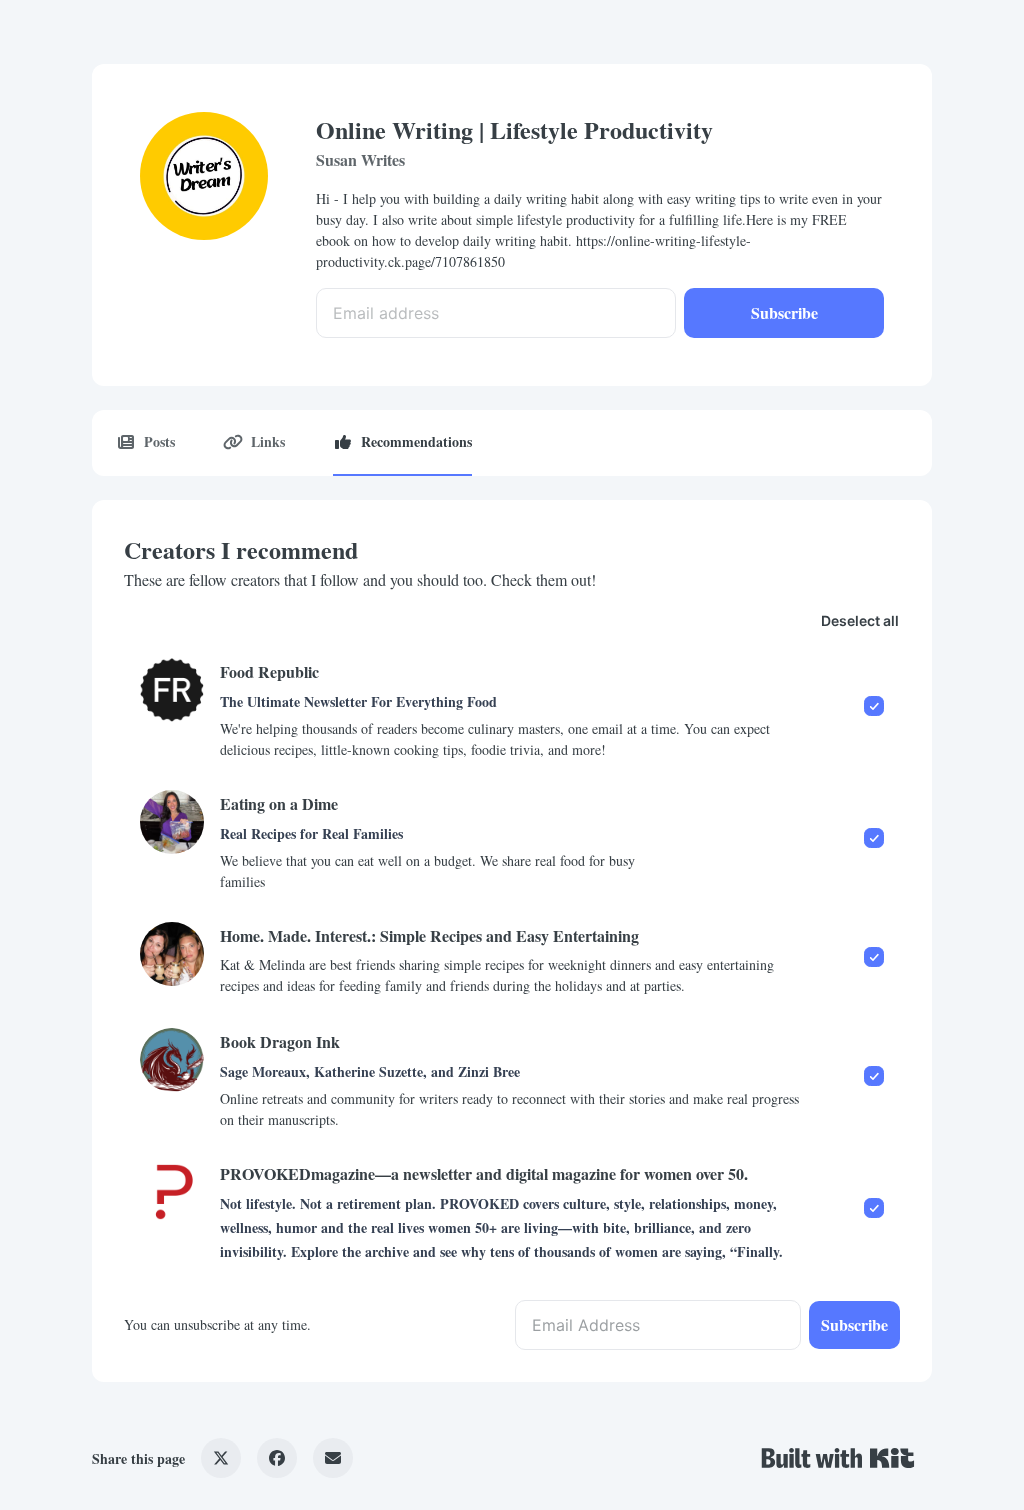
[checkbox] (512, 708)
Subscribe (784, 312)
